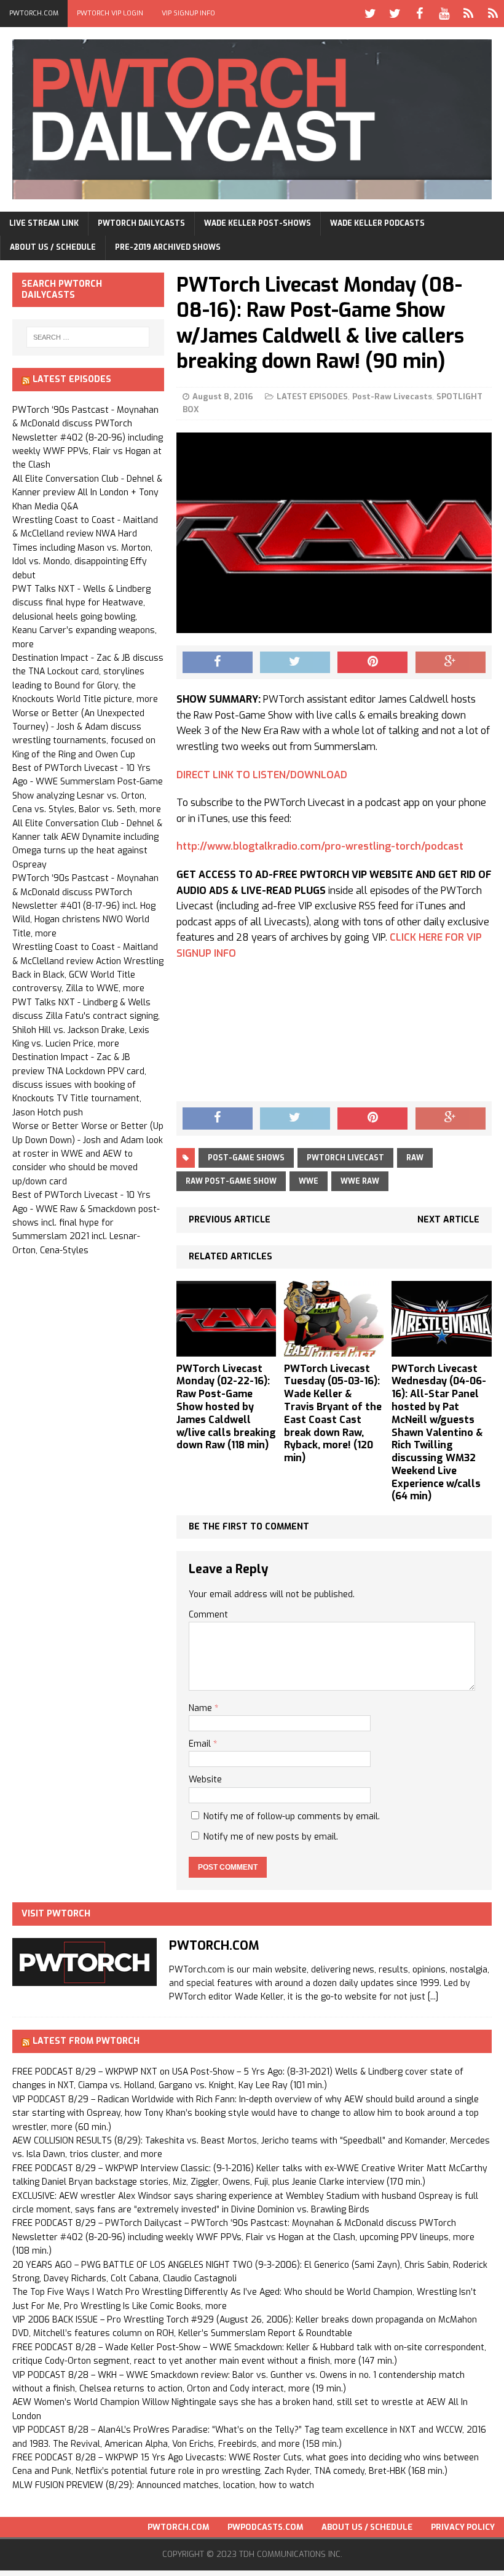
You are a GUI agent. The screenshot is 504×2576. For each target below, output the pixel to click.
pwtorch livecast (345, 1158)
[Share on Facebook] (218, 663)
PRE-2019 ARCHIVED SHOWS (168, 247)
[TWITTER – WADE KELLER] (395, 14)
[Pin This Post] (372, 663)
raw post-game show (231, 1181)
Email (201, 1744)
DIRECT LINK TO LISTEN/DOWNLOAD (262, 775)
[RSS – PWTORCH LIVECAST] (493, 14)
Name (202, 1708)
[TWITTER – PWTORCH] (370, 14)
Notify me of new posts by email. (271, 1837)
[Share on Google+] (451, 663)
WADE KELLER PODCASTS (377, 223)
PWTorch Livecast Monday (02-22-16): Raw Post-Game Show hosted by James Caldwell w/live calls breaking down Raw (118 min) (226, 1407)
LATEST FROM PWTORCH (86, 2041)
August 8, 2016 (223, 397)
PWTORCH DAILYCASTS (141, 223)
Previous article (230, 1220)
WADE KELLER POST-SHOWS (258, 223)
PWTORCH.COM (34, 13)
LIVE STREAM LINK (44, 223)
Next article (448, 1220)
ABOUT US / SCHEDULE (53, 247)
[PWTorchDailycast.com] (252, 119)
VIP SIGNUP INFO (188, 13)
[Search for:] (88, 337)
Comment (208, 1615)
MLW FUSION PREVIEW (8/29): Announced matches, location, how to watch (163, 2485)
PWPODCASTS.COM (265, 2527)
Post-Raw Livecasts (392, 397)
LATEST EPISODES (312, 397)
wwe (309, 1181)
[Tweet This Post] (295, 663)
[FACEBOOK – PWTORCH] (419, 14)
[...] (433, 1997)
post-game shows (246, 1158)
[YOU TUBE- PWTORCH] (444, 14)
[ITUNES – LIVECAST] (468, 14)
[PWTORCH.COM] (85, 1979)
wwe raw (360, 1181)
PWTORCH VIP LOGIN (110, 13)
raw (415, 1158)
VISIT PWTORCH (56, 1914)
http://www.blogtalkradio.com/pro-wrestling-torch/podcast (320, 846)
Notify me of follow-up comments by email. (292, 1816)
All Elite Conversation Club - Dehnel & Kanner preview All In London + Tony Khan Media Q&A (87, 493)
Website (205, 1780)
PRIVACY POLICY (463, 2527)
